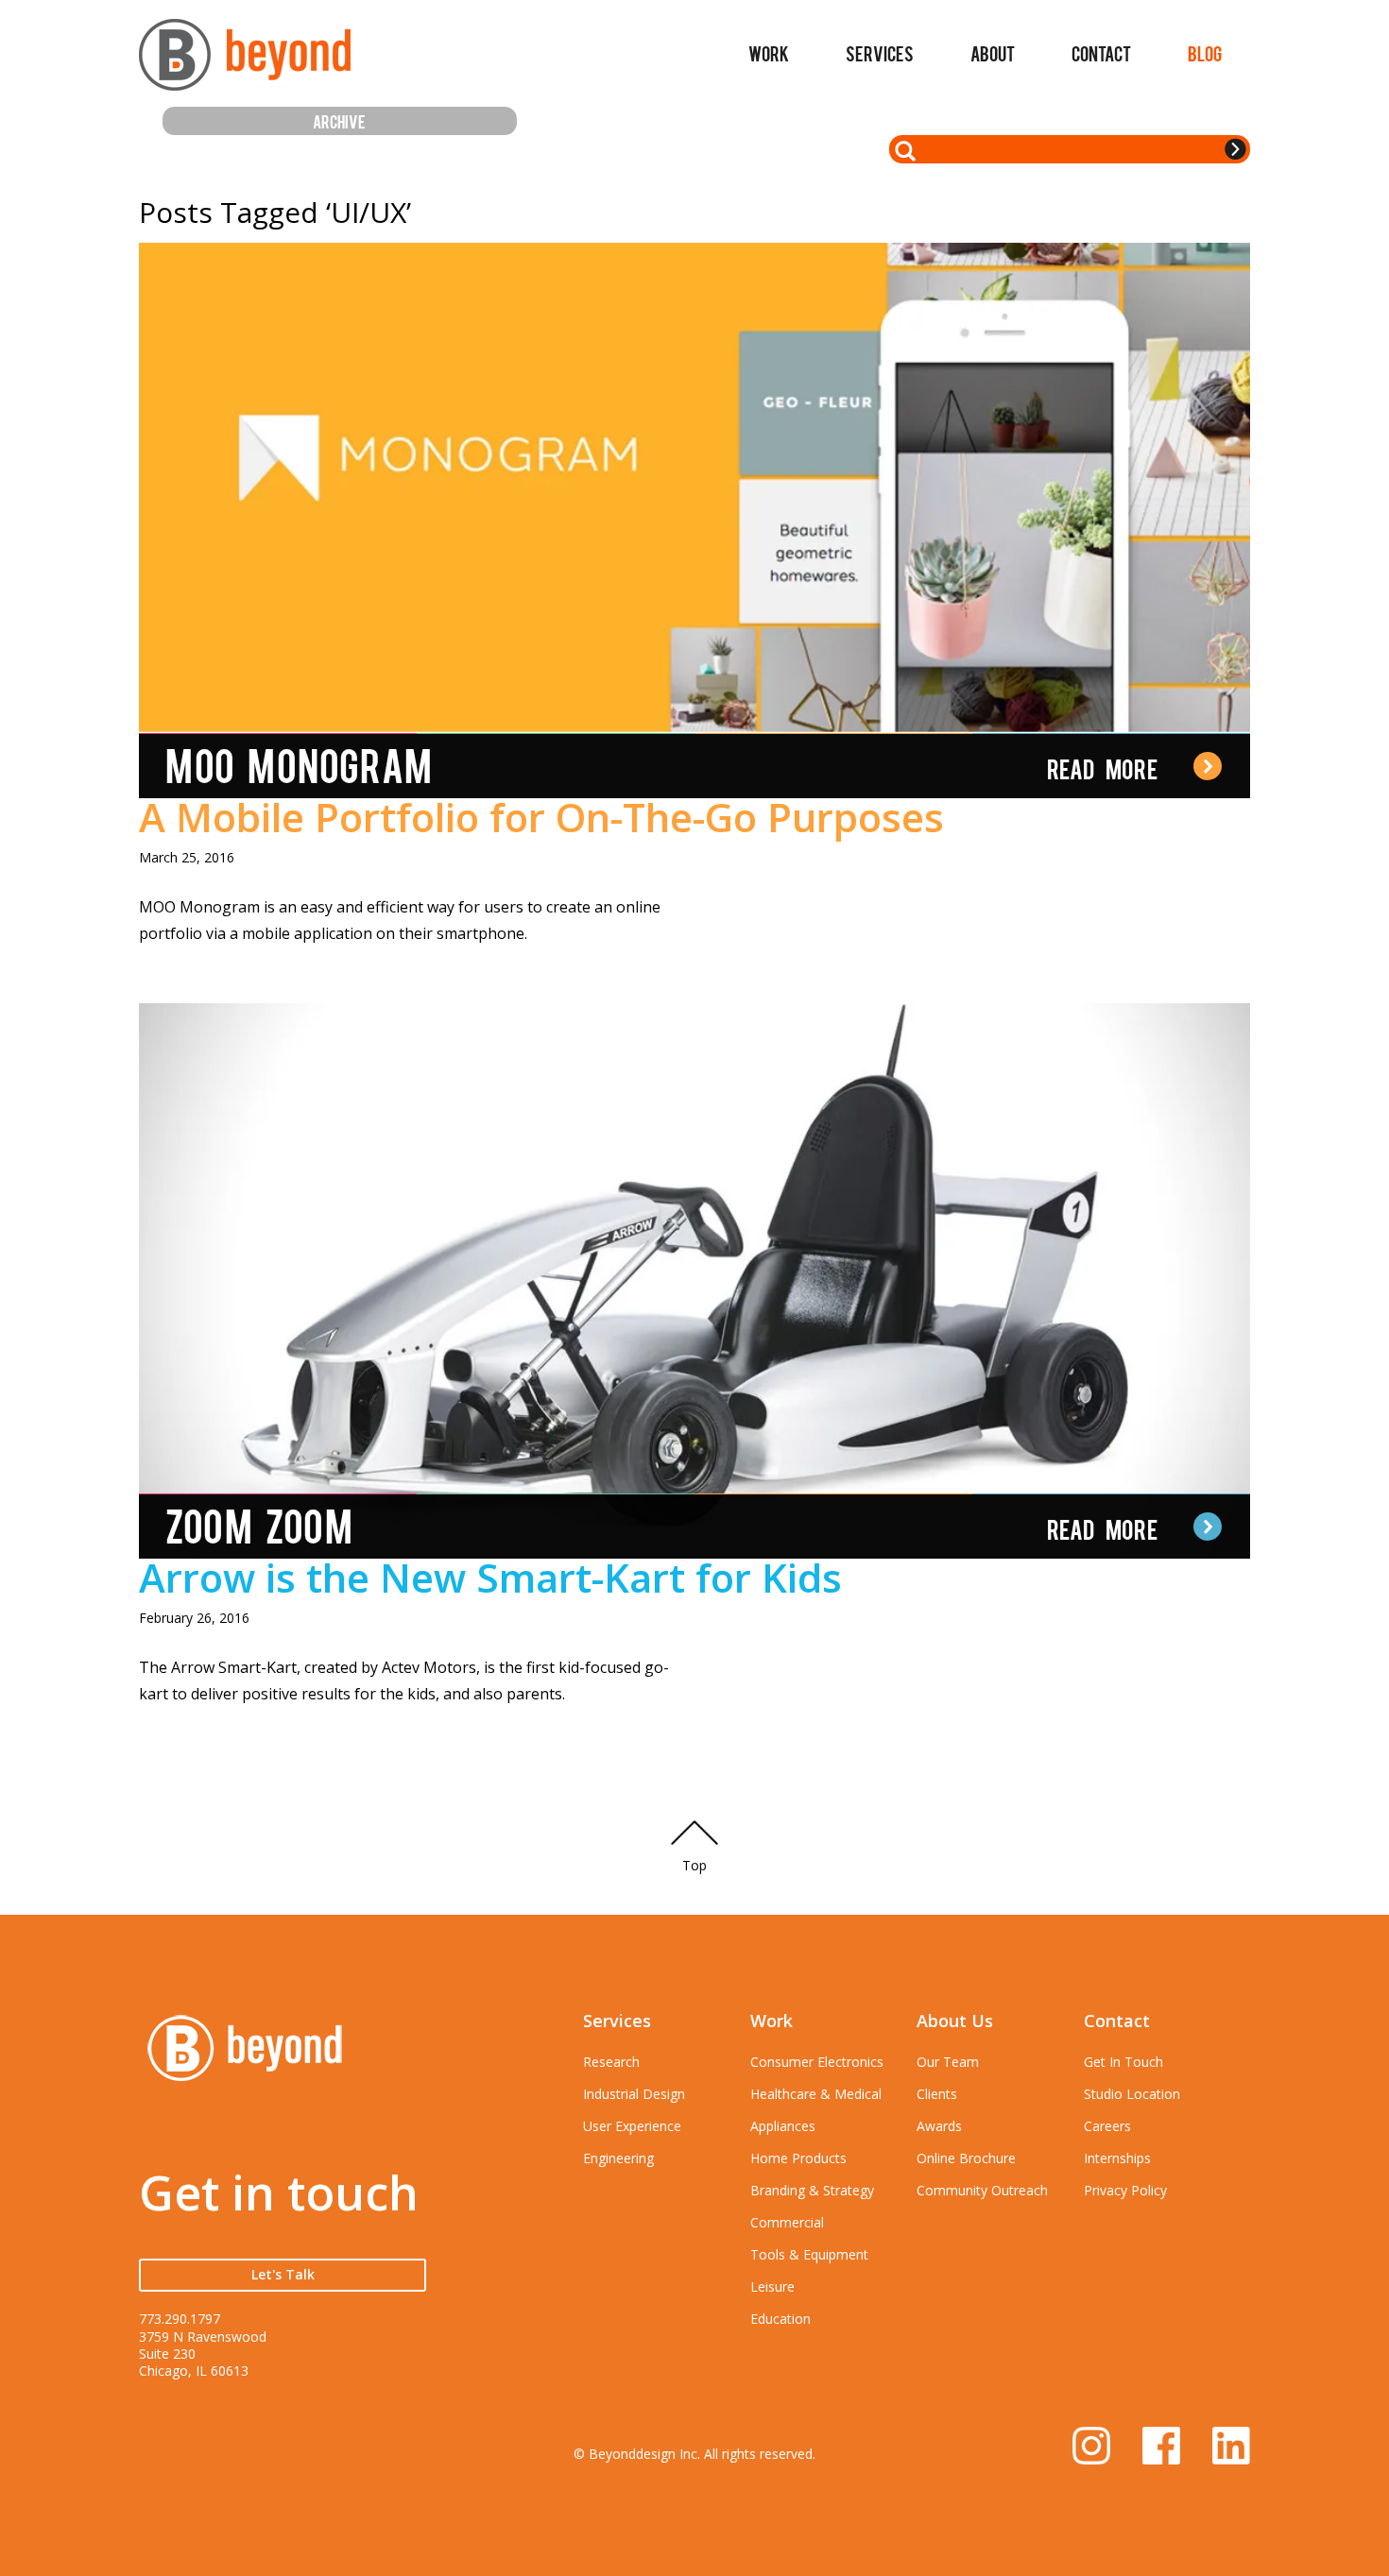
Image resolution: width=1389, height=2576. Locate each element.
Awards (939, 2126)
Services (880, 53)
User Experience (632, 2126)
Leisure (772, 2286)
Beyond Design (245, 63)
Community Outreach (982, 2190)
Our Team (948, 2062)
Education (780, 2319)
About (993, 53)
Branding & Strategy (812, 2190)
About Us (955, 2021)
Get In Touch (1123, 2062)
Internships (1117, 2158)
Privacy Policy (1125, 2190)
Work (769, 53)
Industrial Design (634, 2094)
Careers (1107, 2126)
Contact (1101, 53)
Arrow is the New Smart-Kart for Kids (490, 1577)
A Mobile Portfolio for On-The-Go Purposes (541, 817)
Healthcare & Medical (816, 2094)
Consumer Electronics (817, 2062)
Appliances (783, 2126)
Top (694, 1865)
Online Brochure (966, 2158)
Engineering (618, 2158)
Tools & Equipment (809, 2254)
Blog (1205, 53)
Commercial (787, 2222)
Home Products (798, 2158)
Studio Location (1132, 2094)
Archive (339, 120)
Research (611, 2062)
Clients (937, 2094)
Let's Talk (283, 2274)
